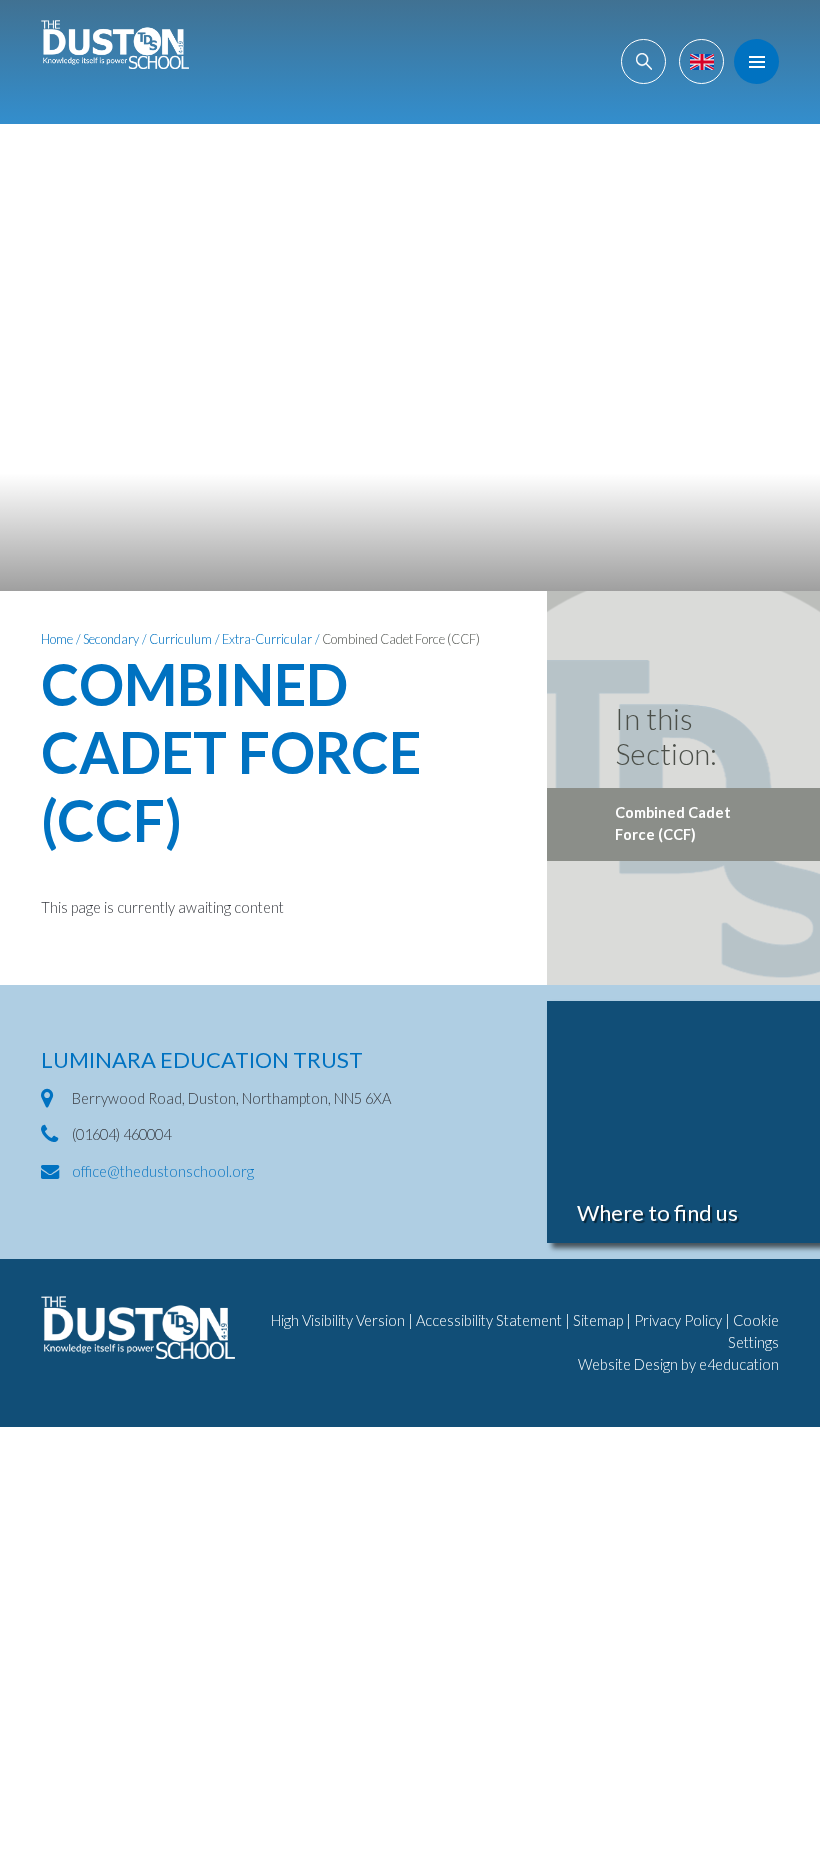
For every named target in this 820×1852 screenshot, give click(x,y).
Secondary (111, 639)
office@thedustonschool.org (163, 1171)
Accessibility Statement (489, 1320)
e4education (739, 1364)
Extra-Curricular (267, 639)
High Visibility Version (338, 1320)
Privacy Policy (678, 1320)
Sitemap (598, 1320)
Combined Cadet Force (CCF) (401, 639)
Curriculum (180, 639)
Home (57, 639)
